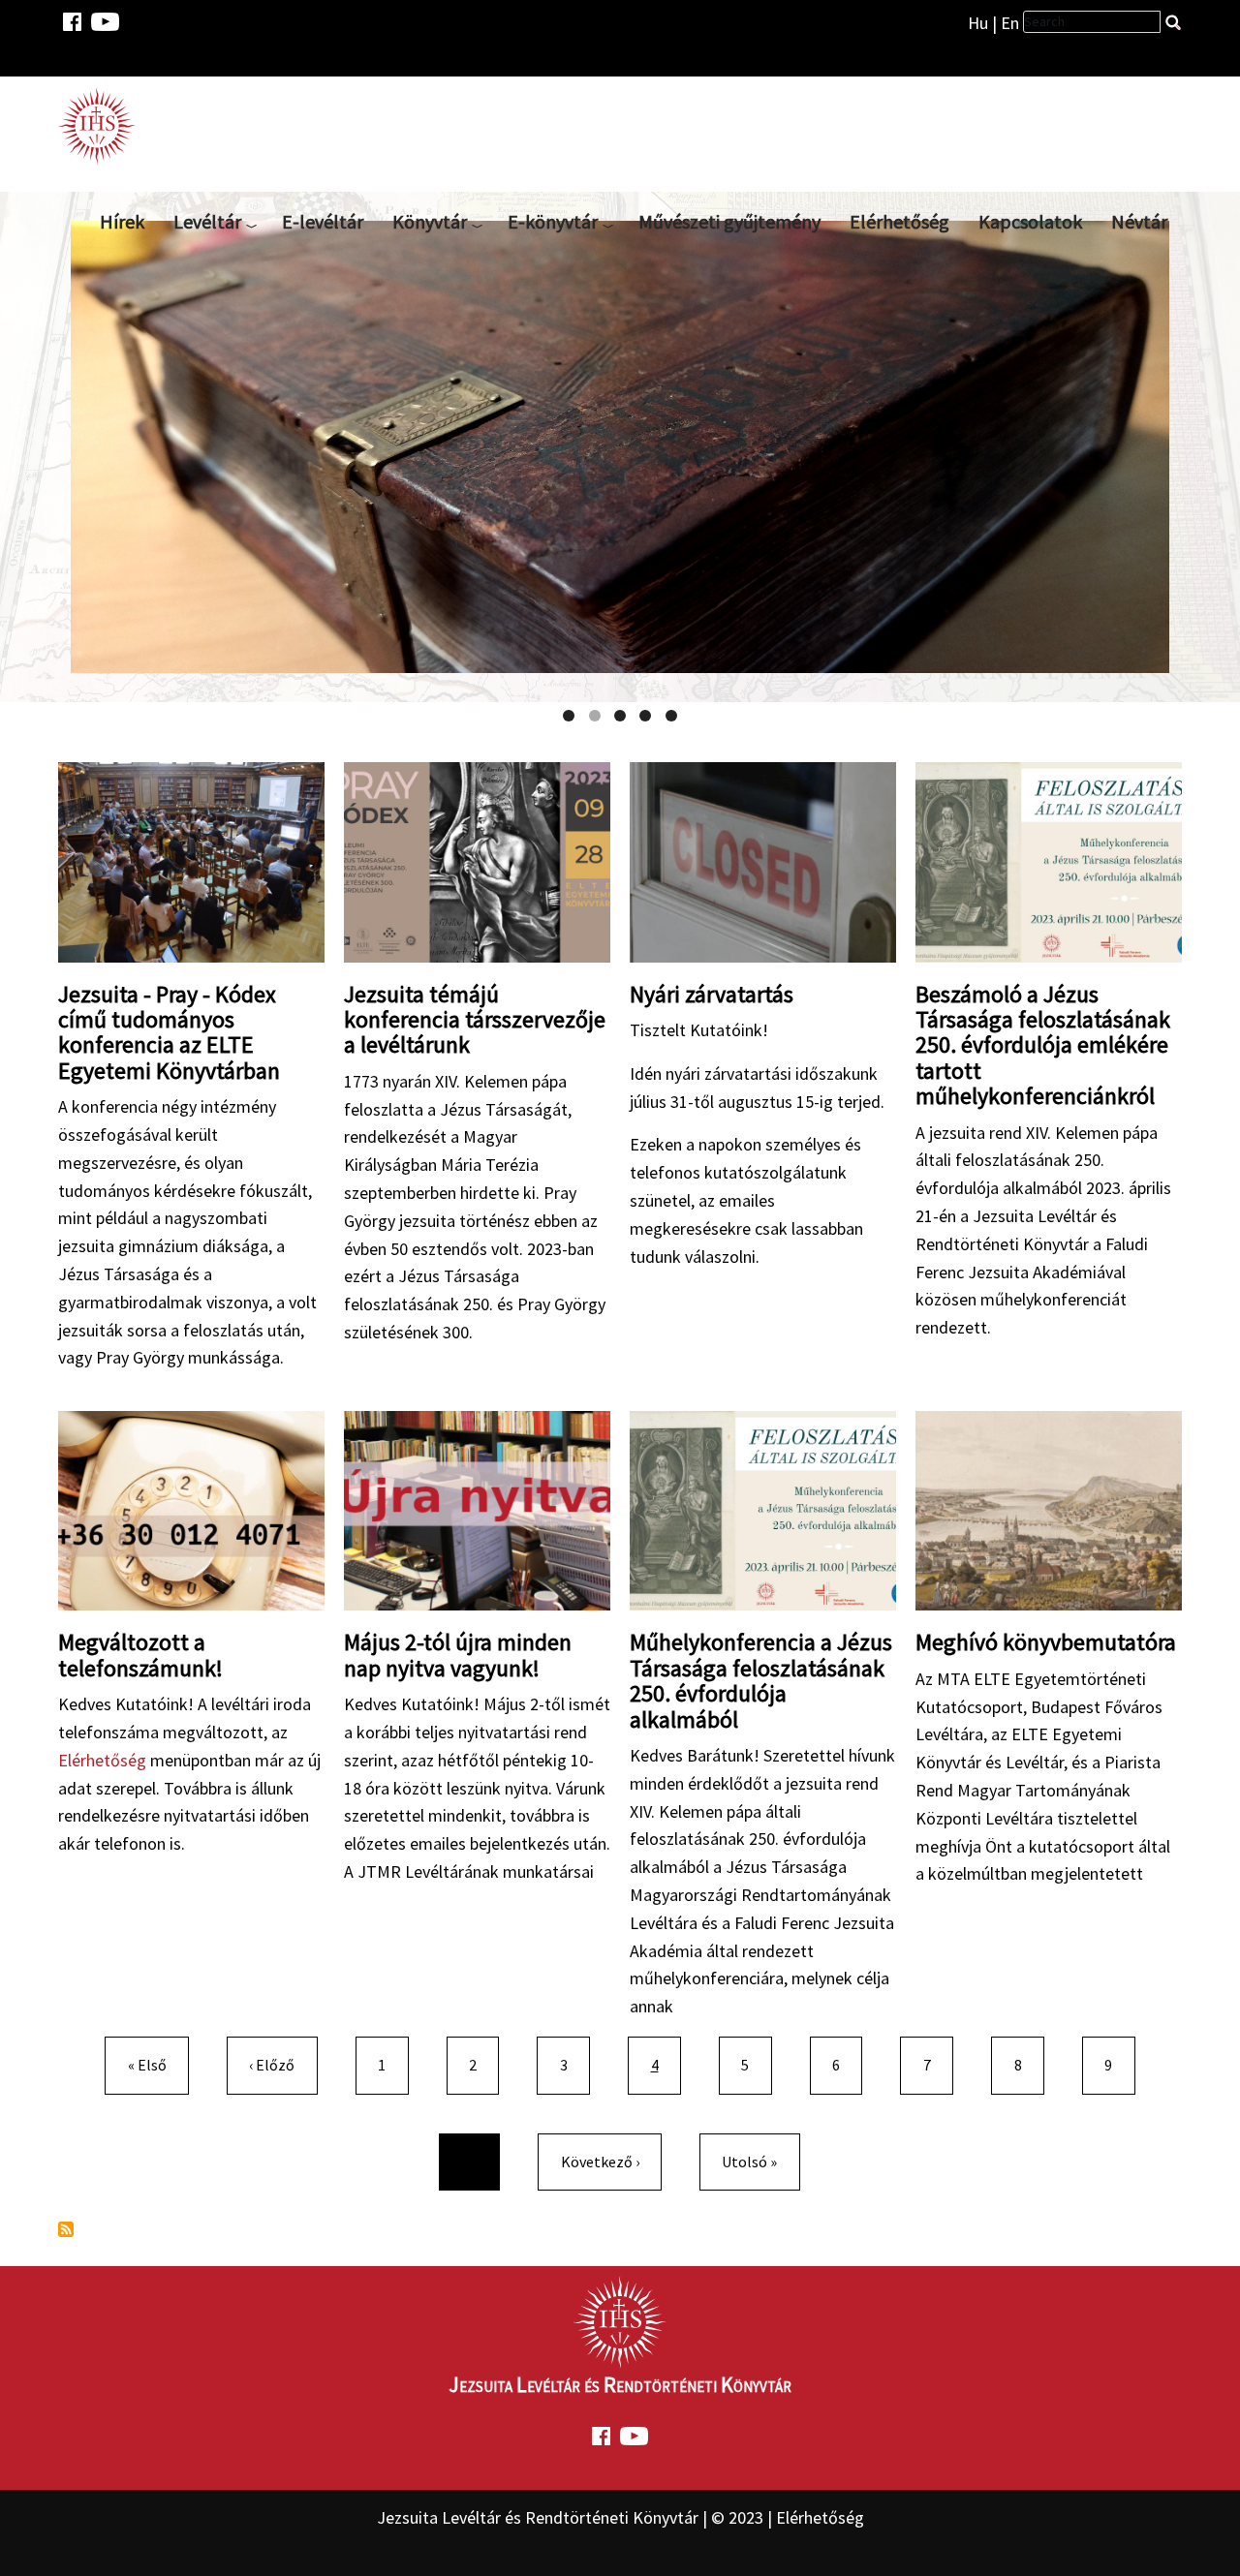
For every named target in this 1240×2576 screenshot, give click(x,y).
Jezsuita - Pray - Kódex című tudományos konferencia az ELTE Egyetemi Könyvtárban (169, 1032)
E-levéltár (323, 221)
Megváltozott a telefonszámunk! (140, 1655)
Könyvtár (430, 221)
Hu (978, 23)
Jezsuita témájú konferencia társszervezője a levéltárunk (475, 1020)
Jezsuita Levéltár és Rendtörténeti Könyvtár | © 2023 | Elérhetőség (620, 2517)
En (1010, 23)
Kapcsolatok (1030, 221)
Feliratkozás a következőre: (66, 2229)
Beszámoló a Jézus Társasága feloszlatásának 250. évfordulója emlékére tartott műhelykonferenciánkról (1043, 1045)
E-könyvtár (553, 221)
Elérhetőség (899, 221)
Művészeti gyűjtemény (729, 221)
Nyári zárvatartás (712, 994)
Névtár (1139, 221)
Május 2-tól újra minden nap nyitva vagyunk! (458, 1655)
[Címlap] (105, 125)
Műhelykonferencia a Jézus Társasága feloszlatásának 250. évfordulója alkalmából (761, 1680)
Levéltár (207, 221)
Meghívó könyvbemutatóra (1046, 1642)
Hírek (122, 221)
